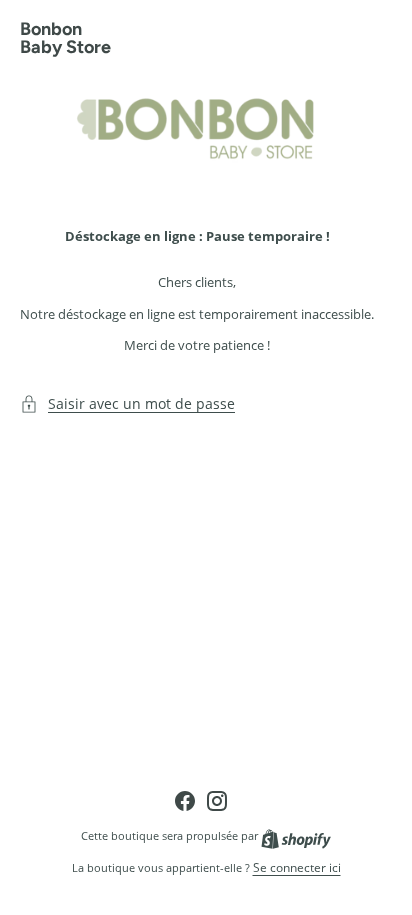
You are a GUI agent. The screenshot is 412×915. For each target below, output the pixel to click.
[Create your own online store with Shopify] (296, 835)
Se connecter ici (297, 868)
